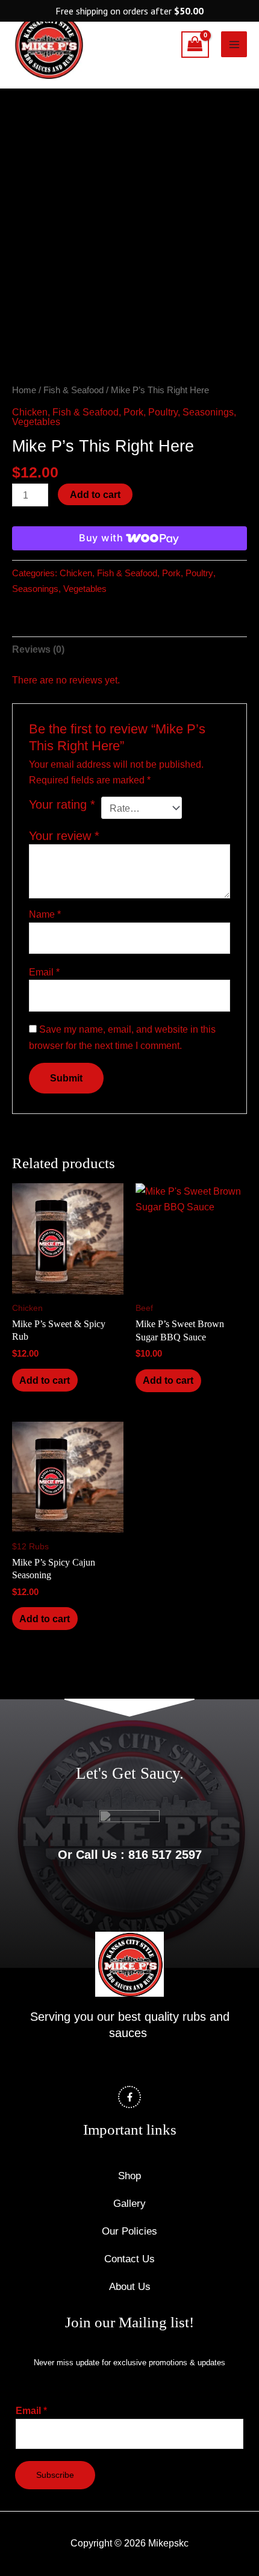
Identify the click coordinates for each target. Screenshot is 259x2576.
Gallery (129, 2204)
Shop (129, 2176)
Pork (133, 412)
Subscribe (55, 2475)
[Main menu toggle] (234, 44)
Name (45, 914)
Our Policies (129, 2231)
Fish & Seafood (73, 390)
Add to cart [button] (45, 1380)
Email (44, 972)
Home (24, 390)
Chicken (30, 412)
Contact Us (129, 2259)
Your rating (62, 804)
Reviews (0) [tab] (38, 649)
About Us (130, 2287)
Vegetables (36, 422)
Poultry (163, 412)
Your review (64, 836)
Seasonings (208, 412)
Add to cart (95, 494)
